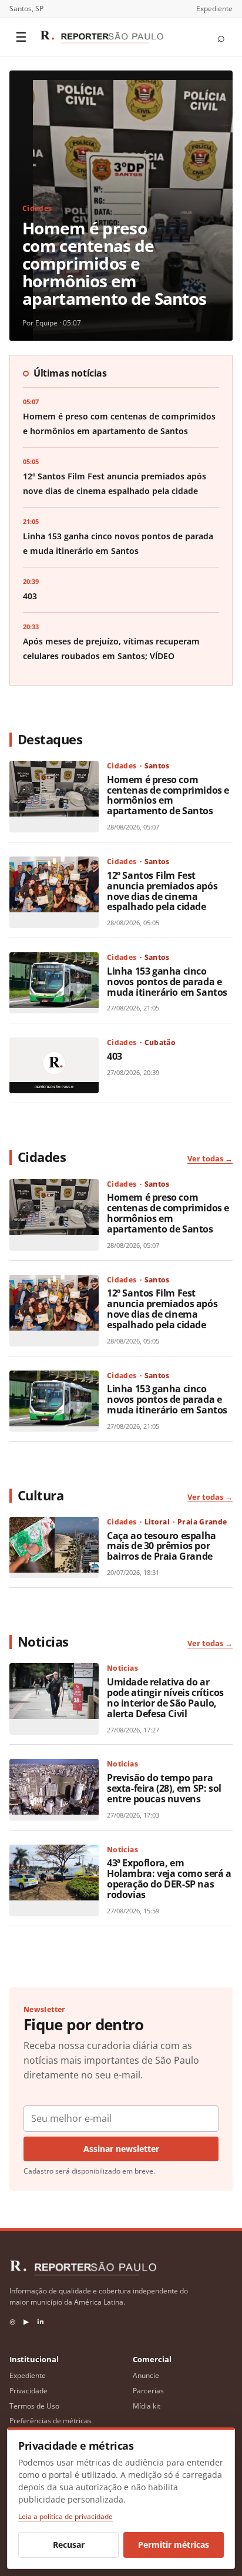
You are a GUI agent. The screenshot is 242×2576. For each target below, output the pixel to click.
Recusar (69, 2545)
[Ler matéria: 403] (54, 1065)
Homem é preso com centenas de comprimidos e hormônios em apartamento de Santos (114, 263)
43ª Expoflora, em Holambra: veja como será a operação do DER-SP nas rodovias (169, 1879)
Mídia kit (147, 2406)
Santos (157, 766)
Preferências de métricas (51, 2421)
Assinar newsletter (121, 2149)
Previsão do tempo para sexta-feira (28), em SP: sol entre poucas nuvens (164, 1788)
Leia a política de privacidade (65, 2516)
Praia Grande (202, 1522)
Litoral (157, 1522)
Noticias (122, 1668)
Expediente (214, 9)
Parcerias (148, 2391)
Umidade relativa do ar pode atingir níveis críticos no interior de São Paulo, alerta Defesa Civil (165, 1698)
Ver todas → (210, 1158)
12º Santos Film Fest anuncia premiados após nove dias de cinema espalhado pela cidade (162, 891)
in (41, 2321)
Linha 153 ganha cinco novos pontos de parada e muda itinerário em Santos (167, 982)
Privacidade (28, 2391)
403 (30, 596)
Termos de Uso (34, 2406)
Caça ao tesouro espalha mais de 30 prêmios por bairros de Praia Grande (162, 1546)
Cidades (37, 208)
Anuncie (146, 2375)
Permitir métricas (174, 2545)
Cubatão (160, 1042)
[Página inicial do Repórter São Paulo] (102, 37)
